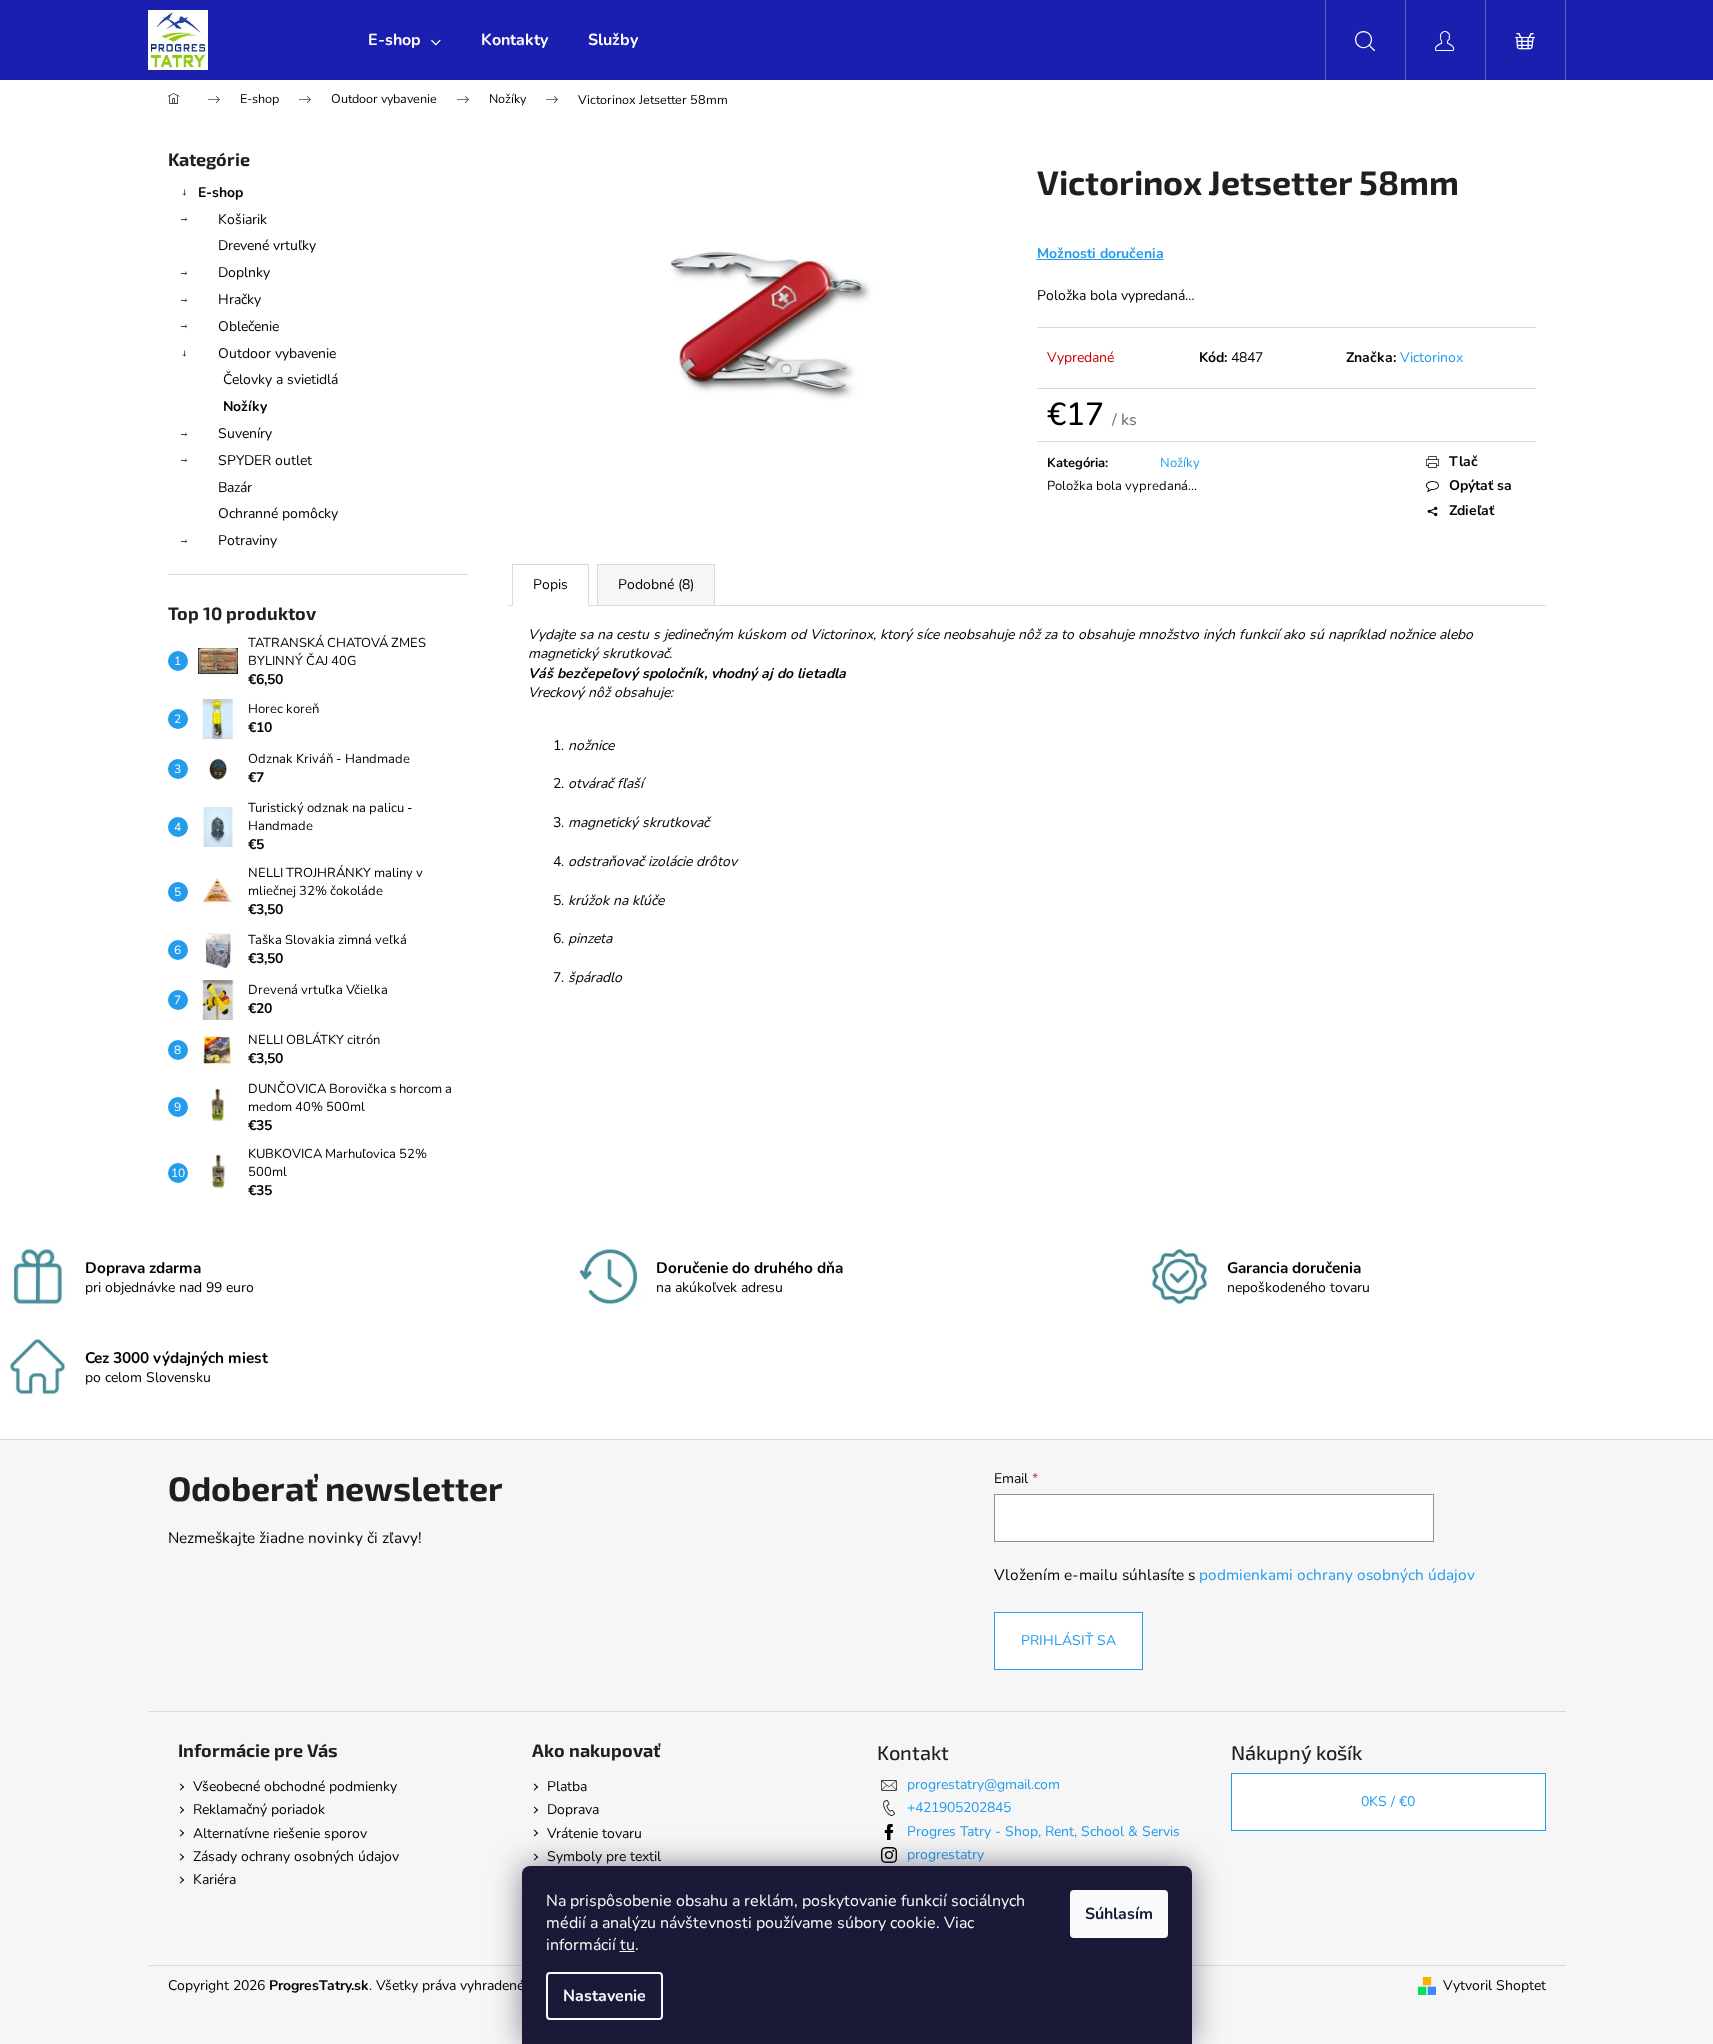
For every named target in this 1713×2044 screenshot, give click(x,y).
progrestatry (945, 1854)
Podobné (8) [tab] (656, 584)
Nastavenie (604, 1996)
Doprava (573, 1809)
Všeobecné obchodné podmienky (295, 1786)
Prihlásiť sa (1068, 1640)
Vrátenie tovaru (594, 1833)
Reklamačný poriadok (259, 1809)
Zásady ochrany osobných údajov (296, 1856)
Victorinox (1431, 357)
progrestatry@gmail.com (983, 1784)
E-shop (220, 192)
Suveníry (245, 433)
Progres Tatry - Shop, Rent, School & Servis (1043, 1831)
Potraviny (247, 540)
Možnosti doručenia (1100, 253)
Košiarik (242, 219)
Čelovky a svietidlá (280, 379)
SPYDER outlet (265, 460)
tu (627, 1945)
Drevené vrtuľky (267, 245)
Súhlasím (1119, 1914)
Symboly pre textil (604, 1856)
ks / (1388, 1801)
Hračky (239, 299)
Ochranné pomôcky (278, 513)
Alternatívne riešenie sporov (280, 1833)
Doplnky (244, 272)
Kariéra (214, 1879)
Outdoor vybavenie (277, 353)
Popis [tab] (550, 584)
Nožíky (245, 406)
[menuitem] (404, 40)
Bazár (235, 487)
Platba (567, 1786)
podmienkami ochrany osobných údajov (1337, 1574)
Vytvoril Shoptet (1494, 1985)
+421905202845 (959, 1807)
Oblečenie (248, 326)
